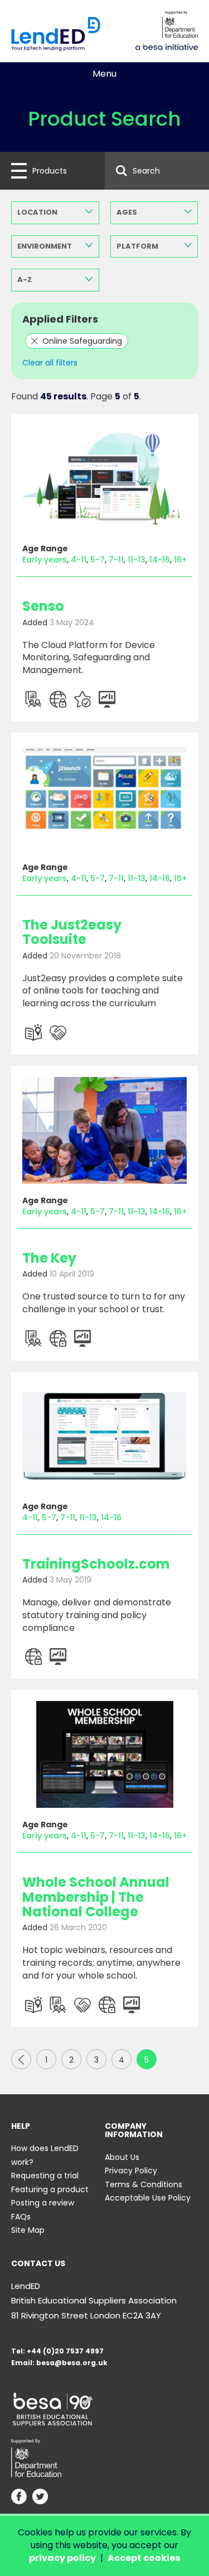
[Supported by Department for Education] (180, 24)
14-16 (160, 560)
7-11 (116, 560)
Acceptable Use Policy (148, 2198)
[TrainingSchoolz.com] (104, 1436)
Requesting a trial (45, 2175)
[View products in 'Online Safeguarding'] (58, 699)
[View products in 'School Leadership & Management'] (107, 699)
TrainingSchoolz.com (96, 1564)
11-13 (137, 560)
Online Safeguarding (82, 341)
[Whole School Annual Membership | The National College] (104, 1754)
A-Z (25, 280)
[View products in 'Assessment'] (33, 699)
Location (37, 212)
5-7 (98, 560)
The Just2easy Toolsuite (72, 932)
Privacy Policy (131, 2170)
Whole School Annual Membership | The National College (96, 1897)
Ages (127, 212)
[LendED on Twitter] (40, 2498)
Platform (137, 246)
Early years (45, 560)
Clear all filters (50, 363)
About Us (122, 2157)
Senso (43, 606)
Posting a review (43, 2203)
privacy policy (62, 2558)
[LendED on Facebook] (19, 2498)
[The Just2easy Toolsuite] (104, 797)
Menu (104, 74)
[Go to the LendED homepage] (56, 34)
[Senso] (104, 478)
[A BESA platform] (167, 46)
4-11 (79, 560)
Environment (45, 246)
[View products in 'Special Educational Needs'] (58, 1032)
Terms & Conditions (144, 2184)
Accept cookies (144, 2558)
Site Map (28, 2230)
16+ (180, 560)
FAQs (21, 2217)
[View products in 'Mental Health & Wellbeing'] (82, 699)
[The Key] (104, 1130)
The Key (49, 1258)
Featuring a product (50, 2189)
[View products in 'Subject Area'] (33, 1032)
